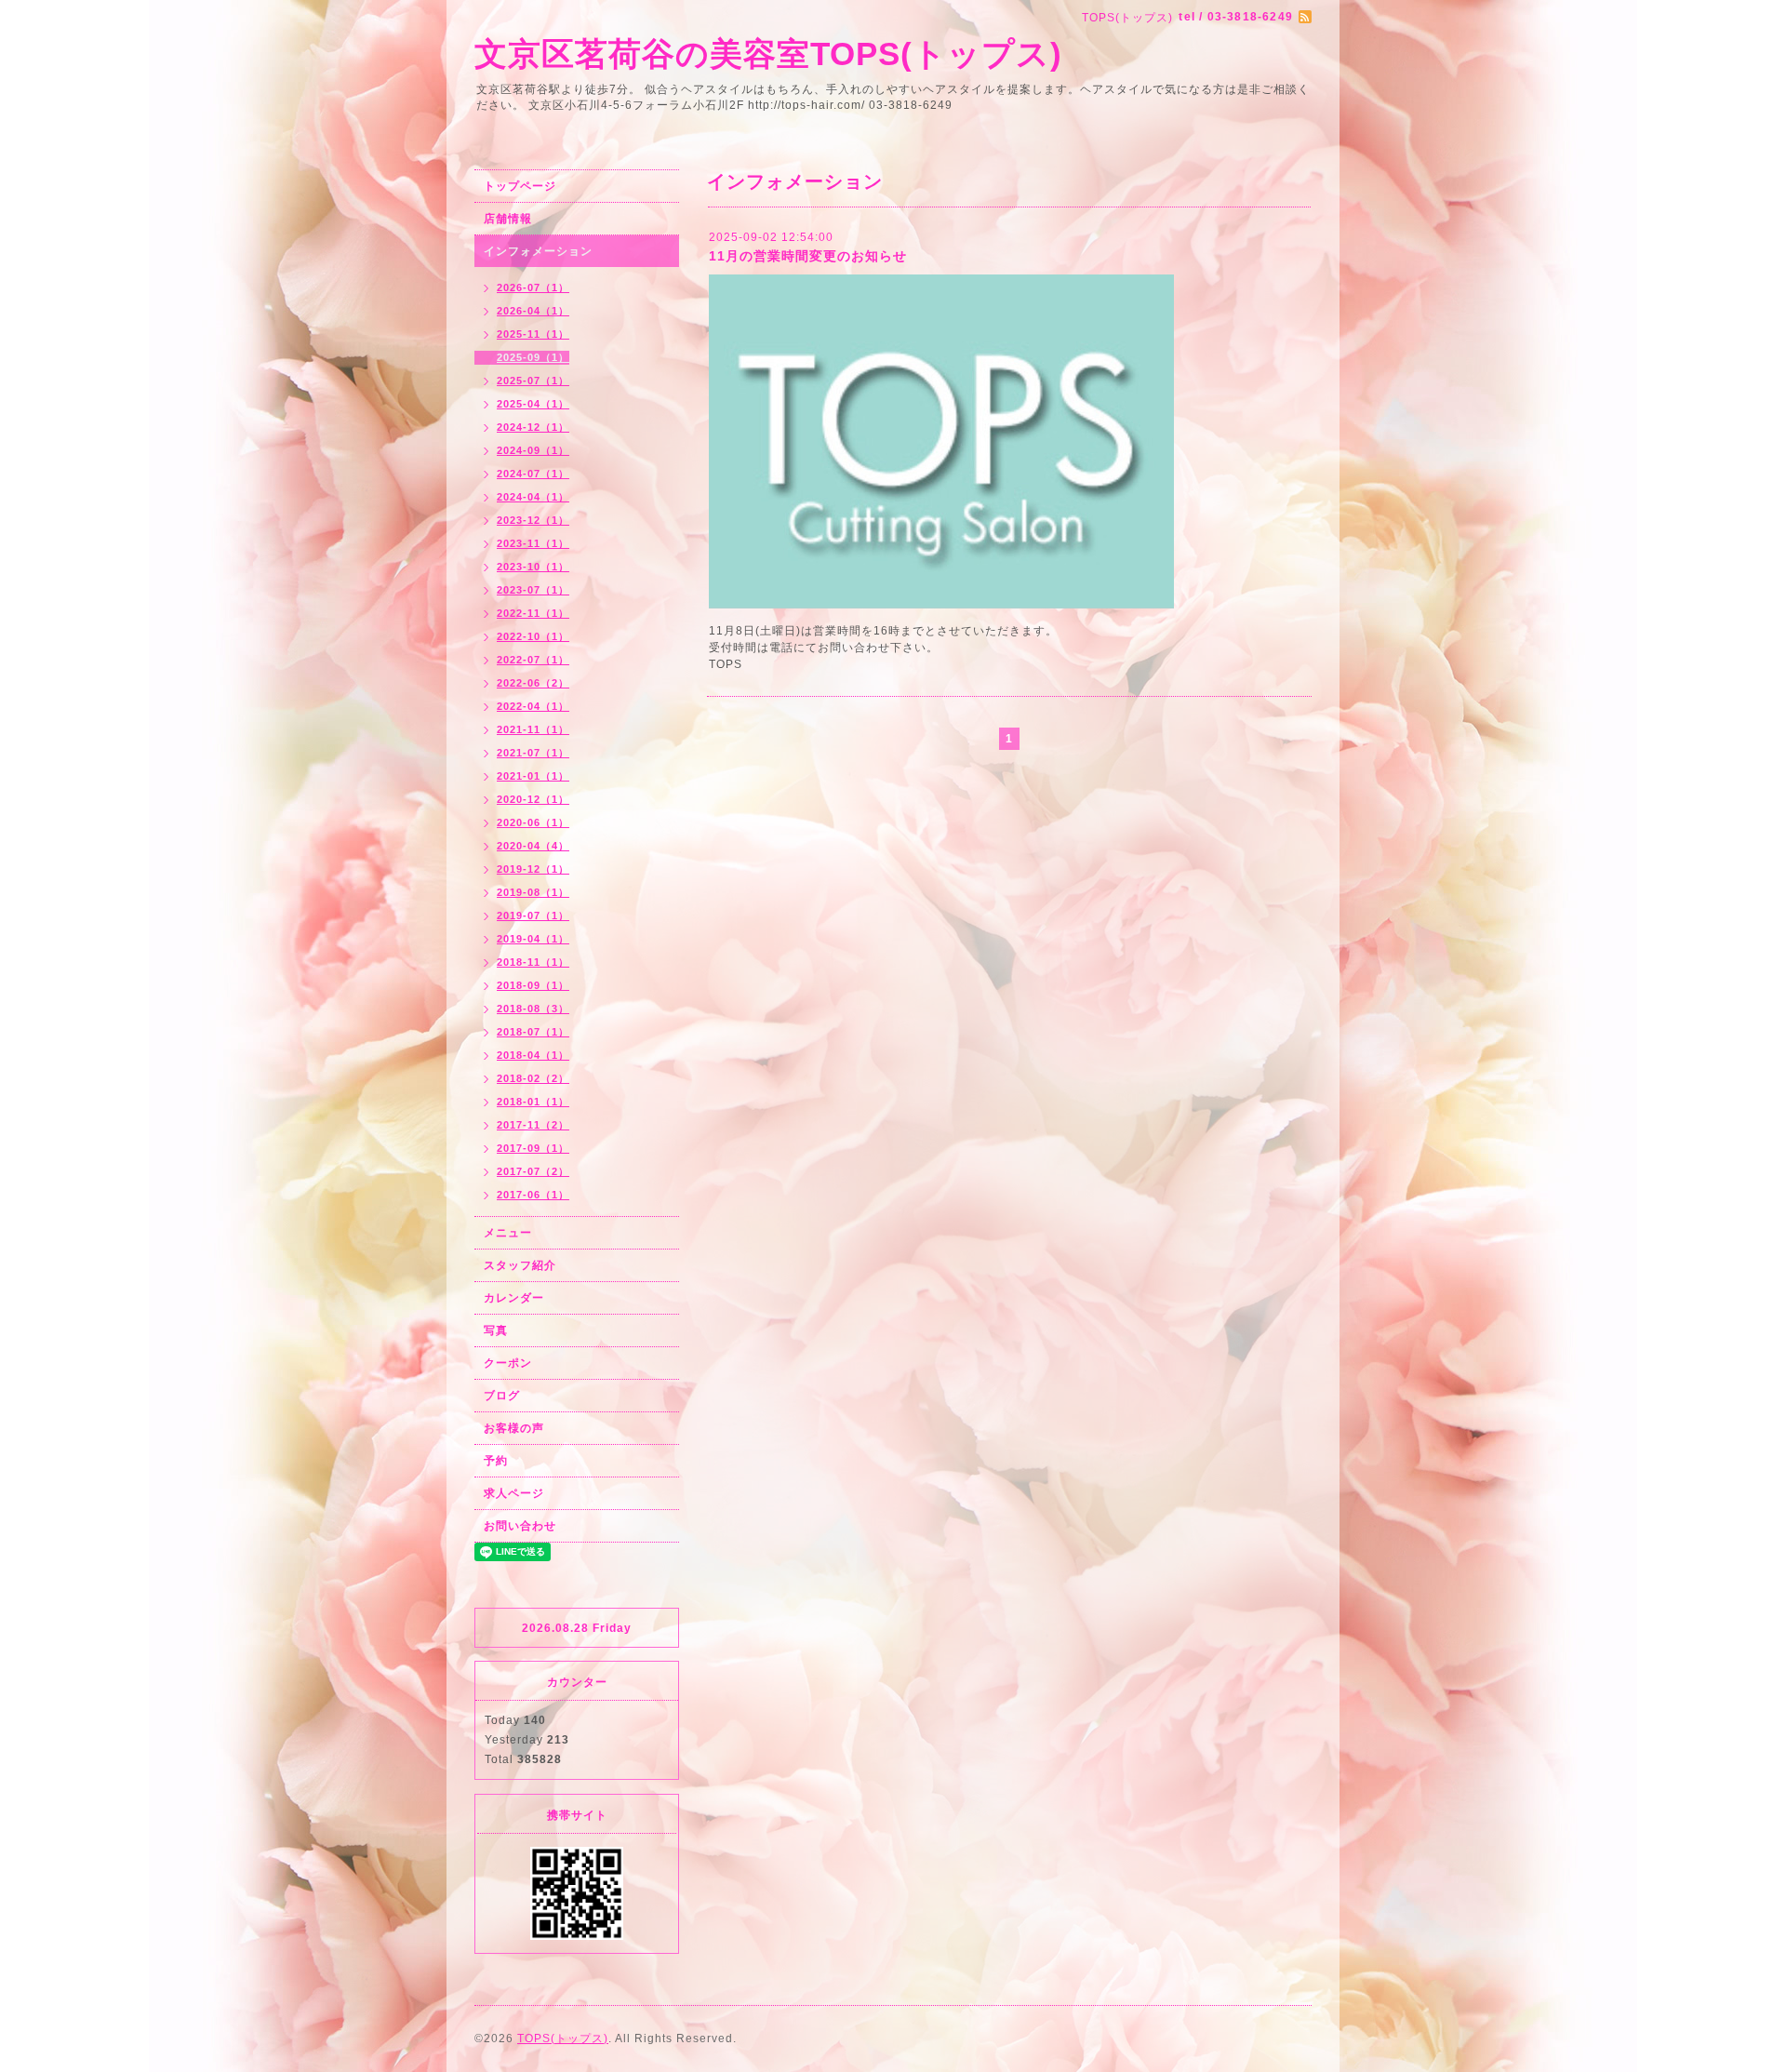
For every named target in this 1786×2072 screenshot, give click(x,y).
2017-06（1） (533, 1195)
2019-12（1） (533, 869)
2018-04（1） (533, 1055)
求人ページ (514, 1493)
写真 (496, 1330)
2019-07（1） (533, 916)
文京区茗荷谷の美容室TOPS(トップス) (768, 53)
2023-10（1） (533, 567)
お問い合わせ (520, 1526)
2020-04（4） (533, 846)
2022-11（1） (533, 613)
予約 (496, 1461)
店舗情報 (508, 219)
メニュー (508, 1233)
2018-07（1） (533, 1032)
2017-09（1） (533, 1148)
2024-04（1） (533, 497)
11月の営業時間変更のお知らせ (808, 256)
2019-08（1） (533, 892)
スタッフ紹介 (520, 1265)
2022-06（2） (533, 683)
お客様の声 (514, 1428)
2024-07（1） (533, 474)
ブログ (502, 1396)
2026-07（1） (533, 287)
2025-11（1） (533, 334)
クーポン (508, 1363)
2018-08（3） (533, 1009)
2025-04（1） (533, 404)
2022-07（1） (533, 660)
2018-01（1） (533, 1102)
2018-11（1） (533, 962)
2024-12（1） (533, 427)
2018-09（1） (533, 985)
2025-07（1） (533, 381)
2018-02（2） (533, 1078)
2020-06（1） (533, 822)
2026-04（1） (533, 311)
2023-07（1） (533, 590)
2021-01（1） (533, 776)
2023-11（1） (533, 543)
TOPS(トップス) (563, 2039)
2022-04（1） (533, 706)
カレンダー (514, 1298)
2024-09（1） (533, 450)
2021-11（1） (533, 729)
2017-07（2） (533, 1171)
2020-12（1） (533, 799)
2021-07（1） (533, 753)
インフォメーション (538, 251)
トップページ (520, 186)
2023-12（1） (533, 520)
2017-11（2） (533, 1125)
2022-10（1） (533, 636)
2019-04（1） (533, 939)
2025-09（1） (533, 357)
